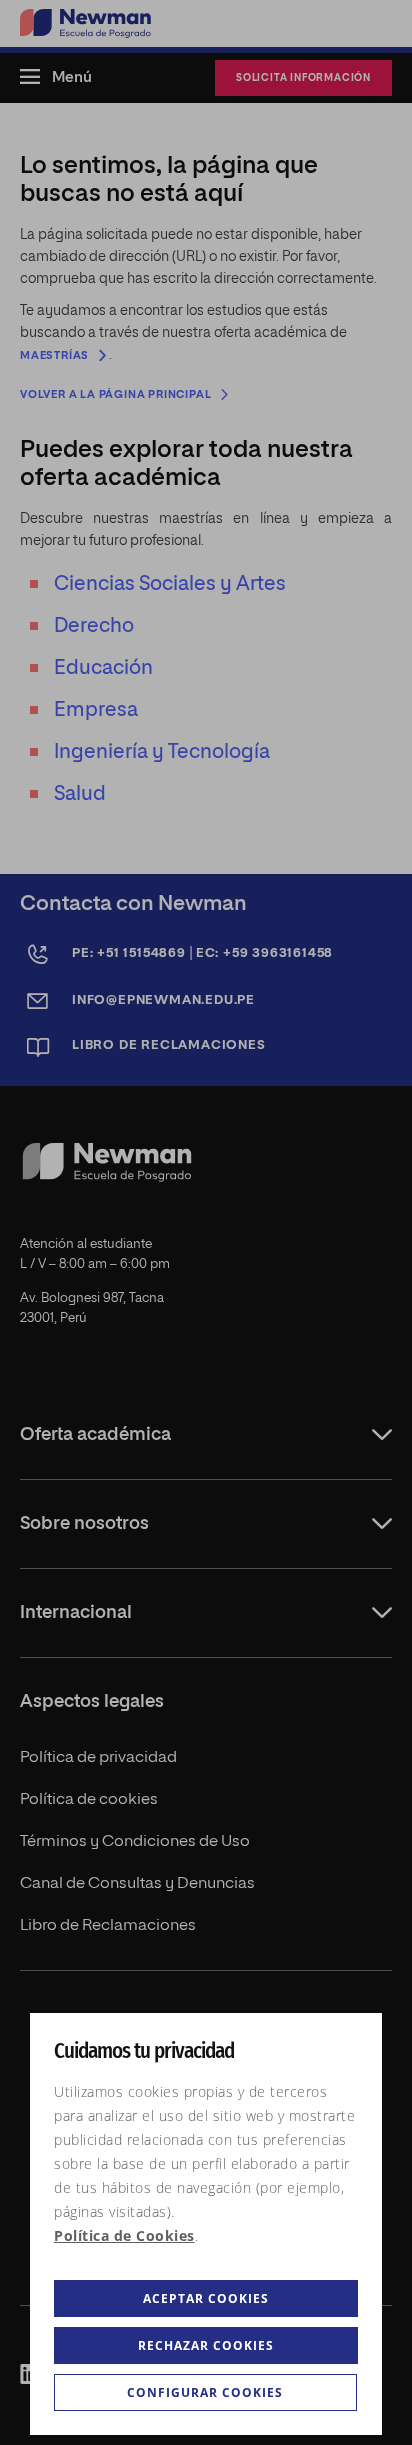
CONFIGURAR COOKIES (205, 2392)
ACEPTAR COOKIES (206, 2298)
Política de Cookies (124, 2235)
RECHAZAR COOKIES (206, 2345)
